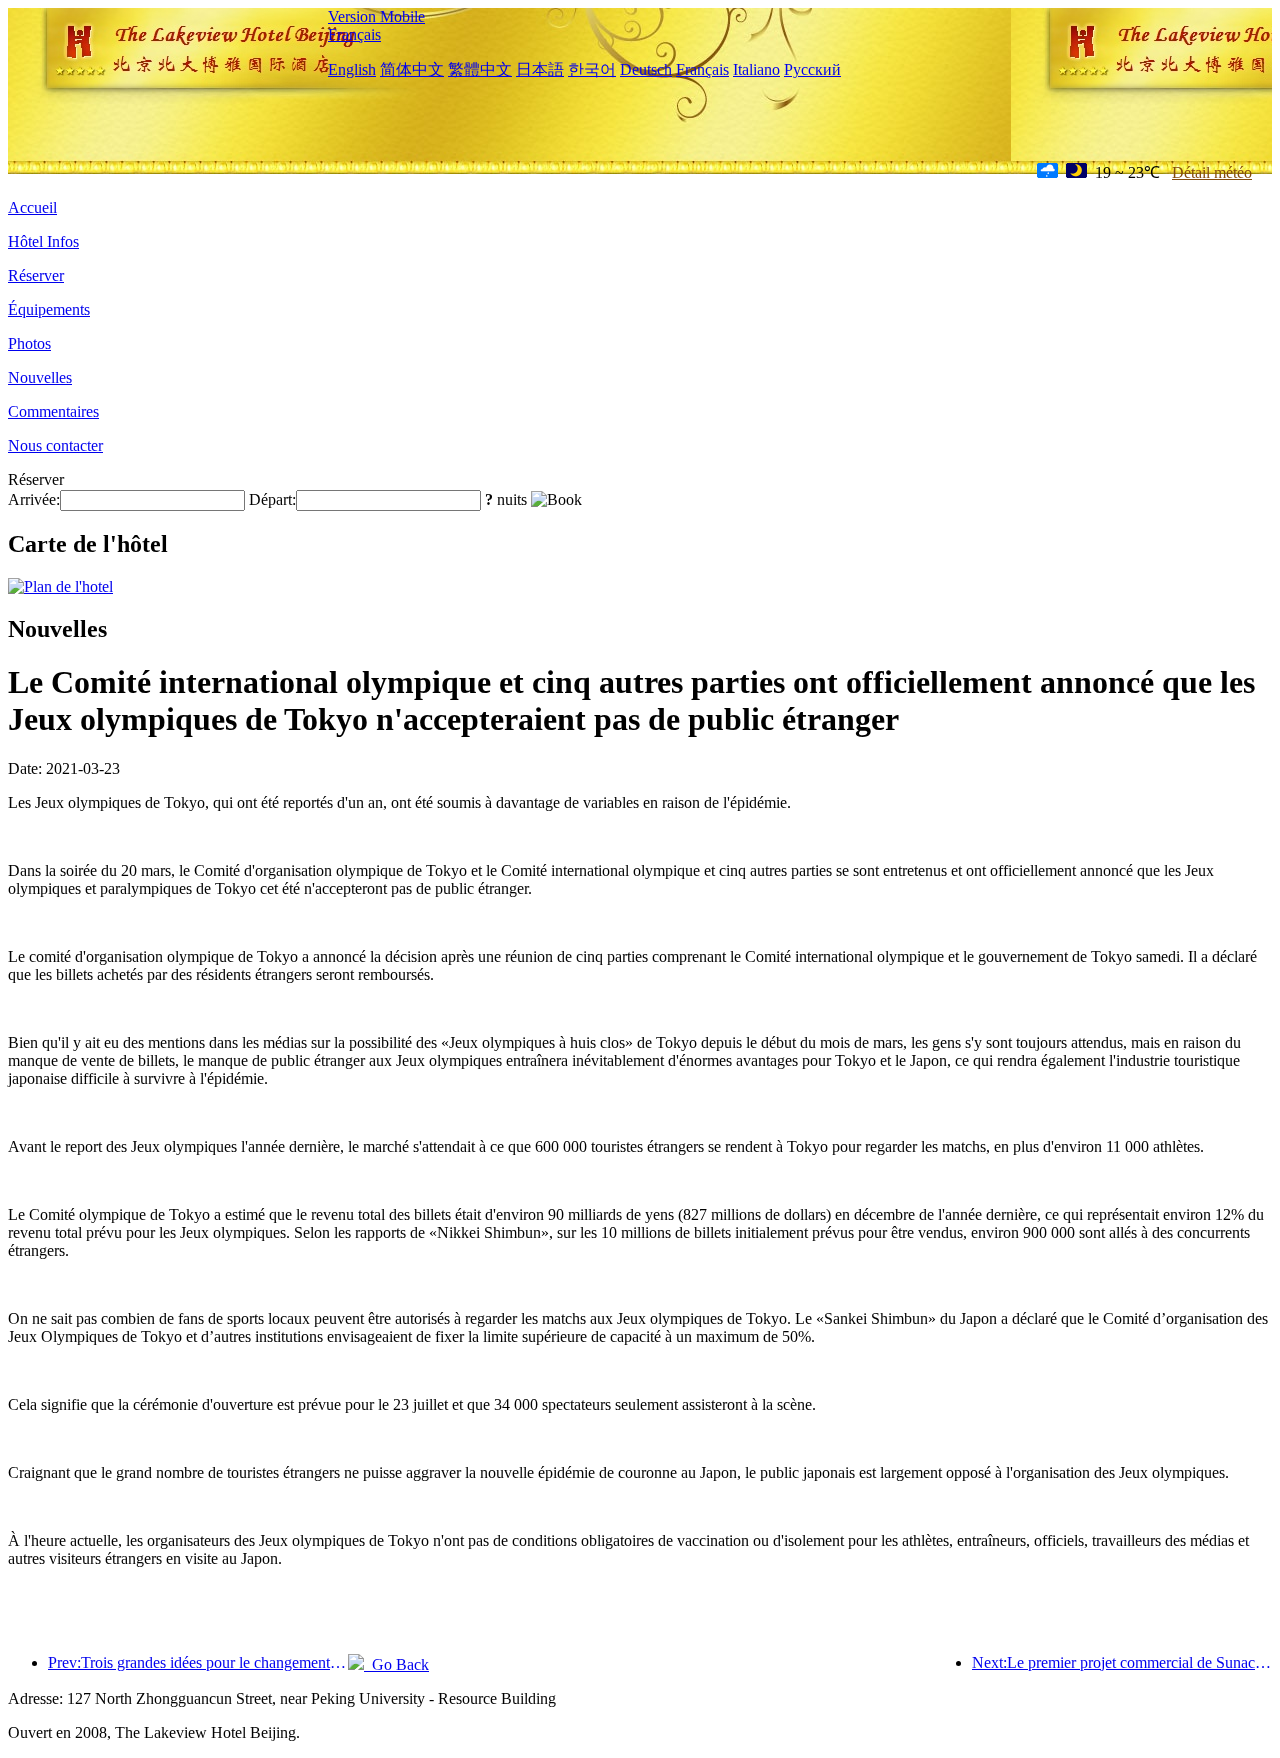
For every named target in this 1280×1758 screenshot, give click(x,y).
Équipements (49, 309)
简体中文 (412, 69)
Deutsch (646, 69)
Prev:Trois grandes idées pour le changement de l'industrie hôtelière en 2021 (198, 1662)
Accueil (32, 207)
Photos (29, 343)
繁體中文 (480, 69)
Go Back (396, 1664)
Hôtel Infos (43, 241)
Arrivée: (34, 499)
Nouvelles (40, 377)
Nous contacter (55, 445)
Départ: (272, 499)
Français (354, 34)
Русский (812, 69)
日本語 (540, 69)
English (352, 69)
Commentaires (53, 411)
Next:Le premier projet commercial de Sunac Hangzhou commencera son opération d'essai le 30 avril (1122, 1662)
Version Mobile (376, 16)
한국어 (592, 69)
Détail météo (1212, 172)
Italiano (756, 69)
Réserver (36, 275)
